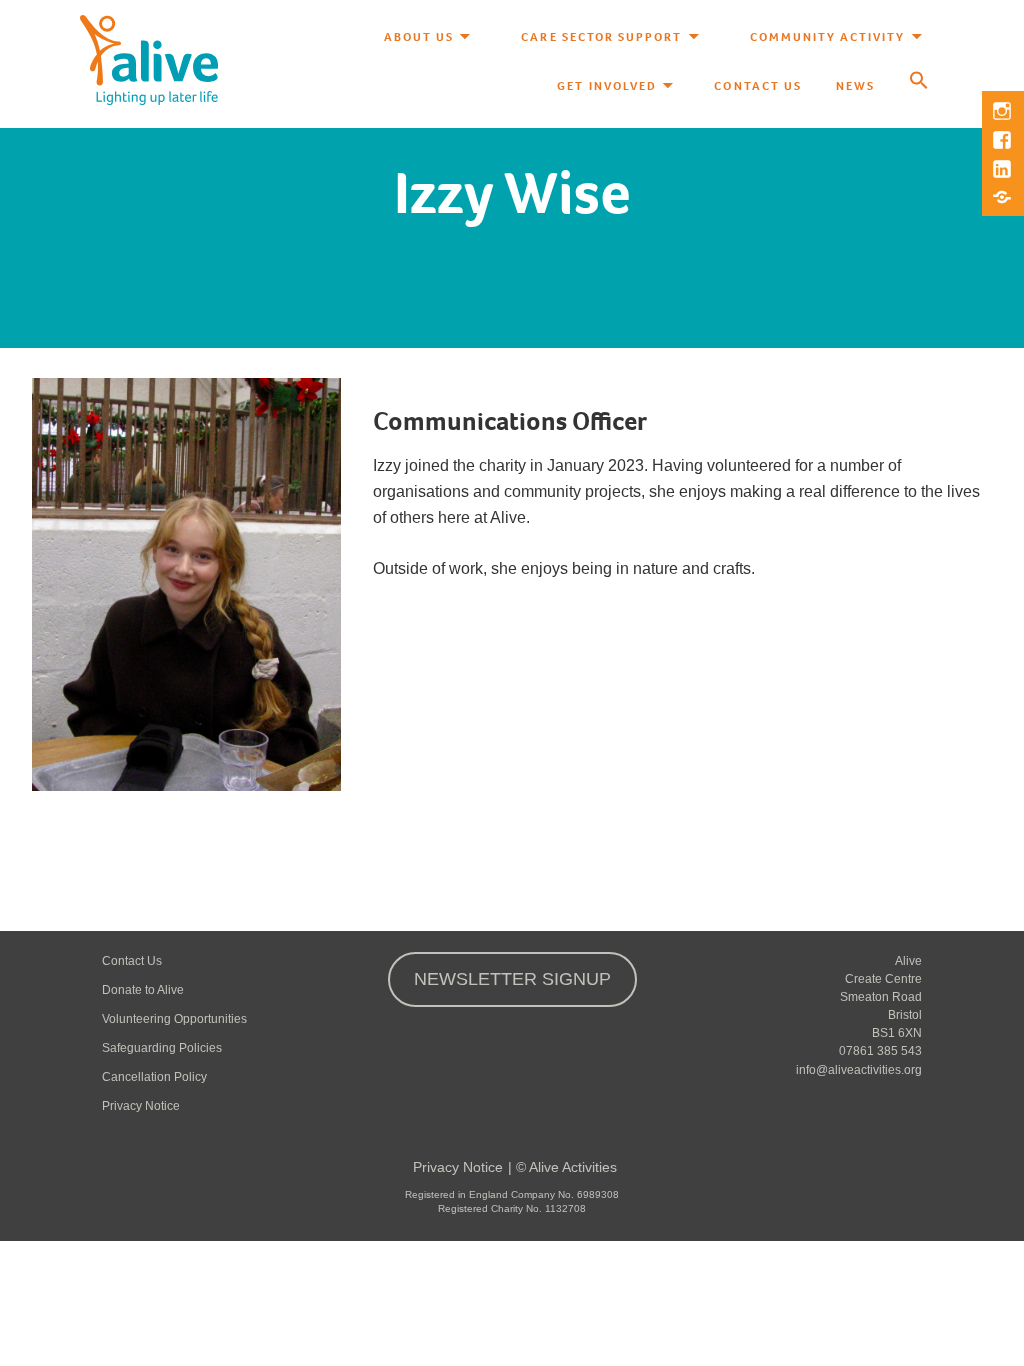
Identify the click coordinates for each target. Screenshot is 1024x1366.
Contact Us (757, 86)
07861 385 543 (880, 1051)
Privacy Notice (141, 1106)
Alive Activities (573, 1167)
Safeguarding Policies (162, 1048)
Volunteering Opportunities (174, 1019)
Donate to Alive (143, 990)
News (855, 86)
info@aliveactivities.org (859, 1070)
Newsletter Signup (512, 979)
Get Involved (606, 86)
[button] (919, 82)
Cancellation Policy (154, 1077)
